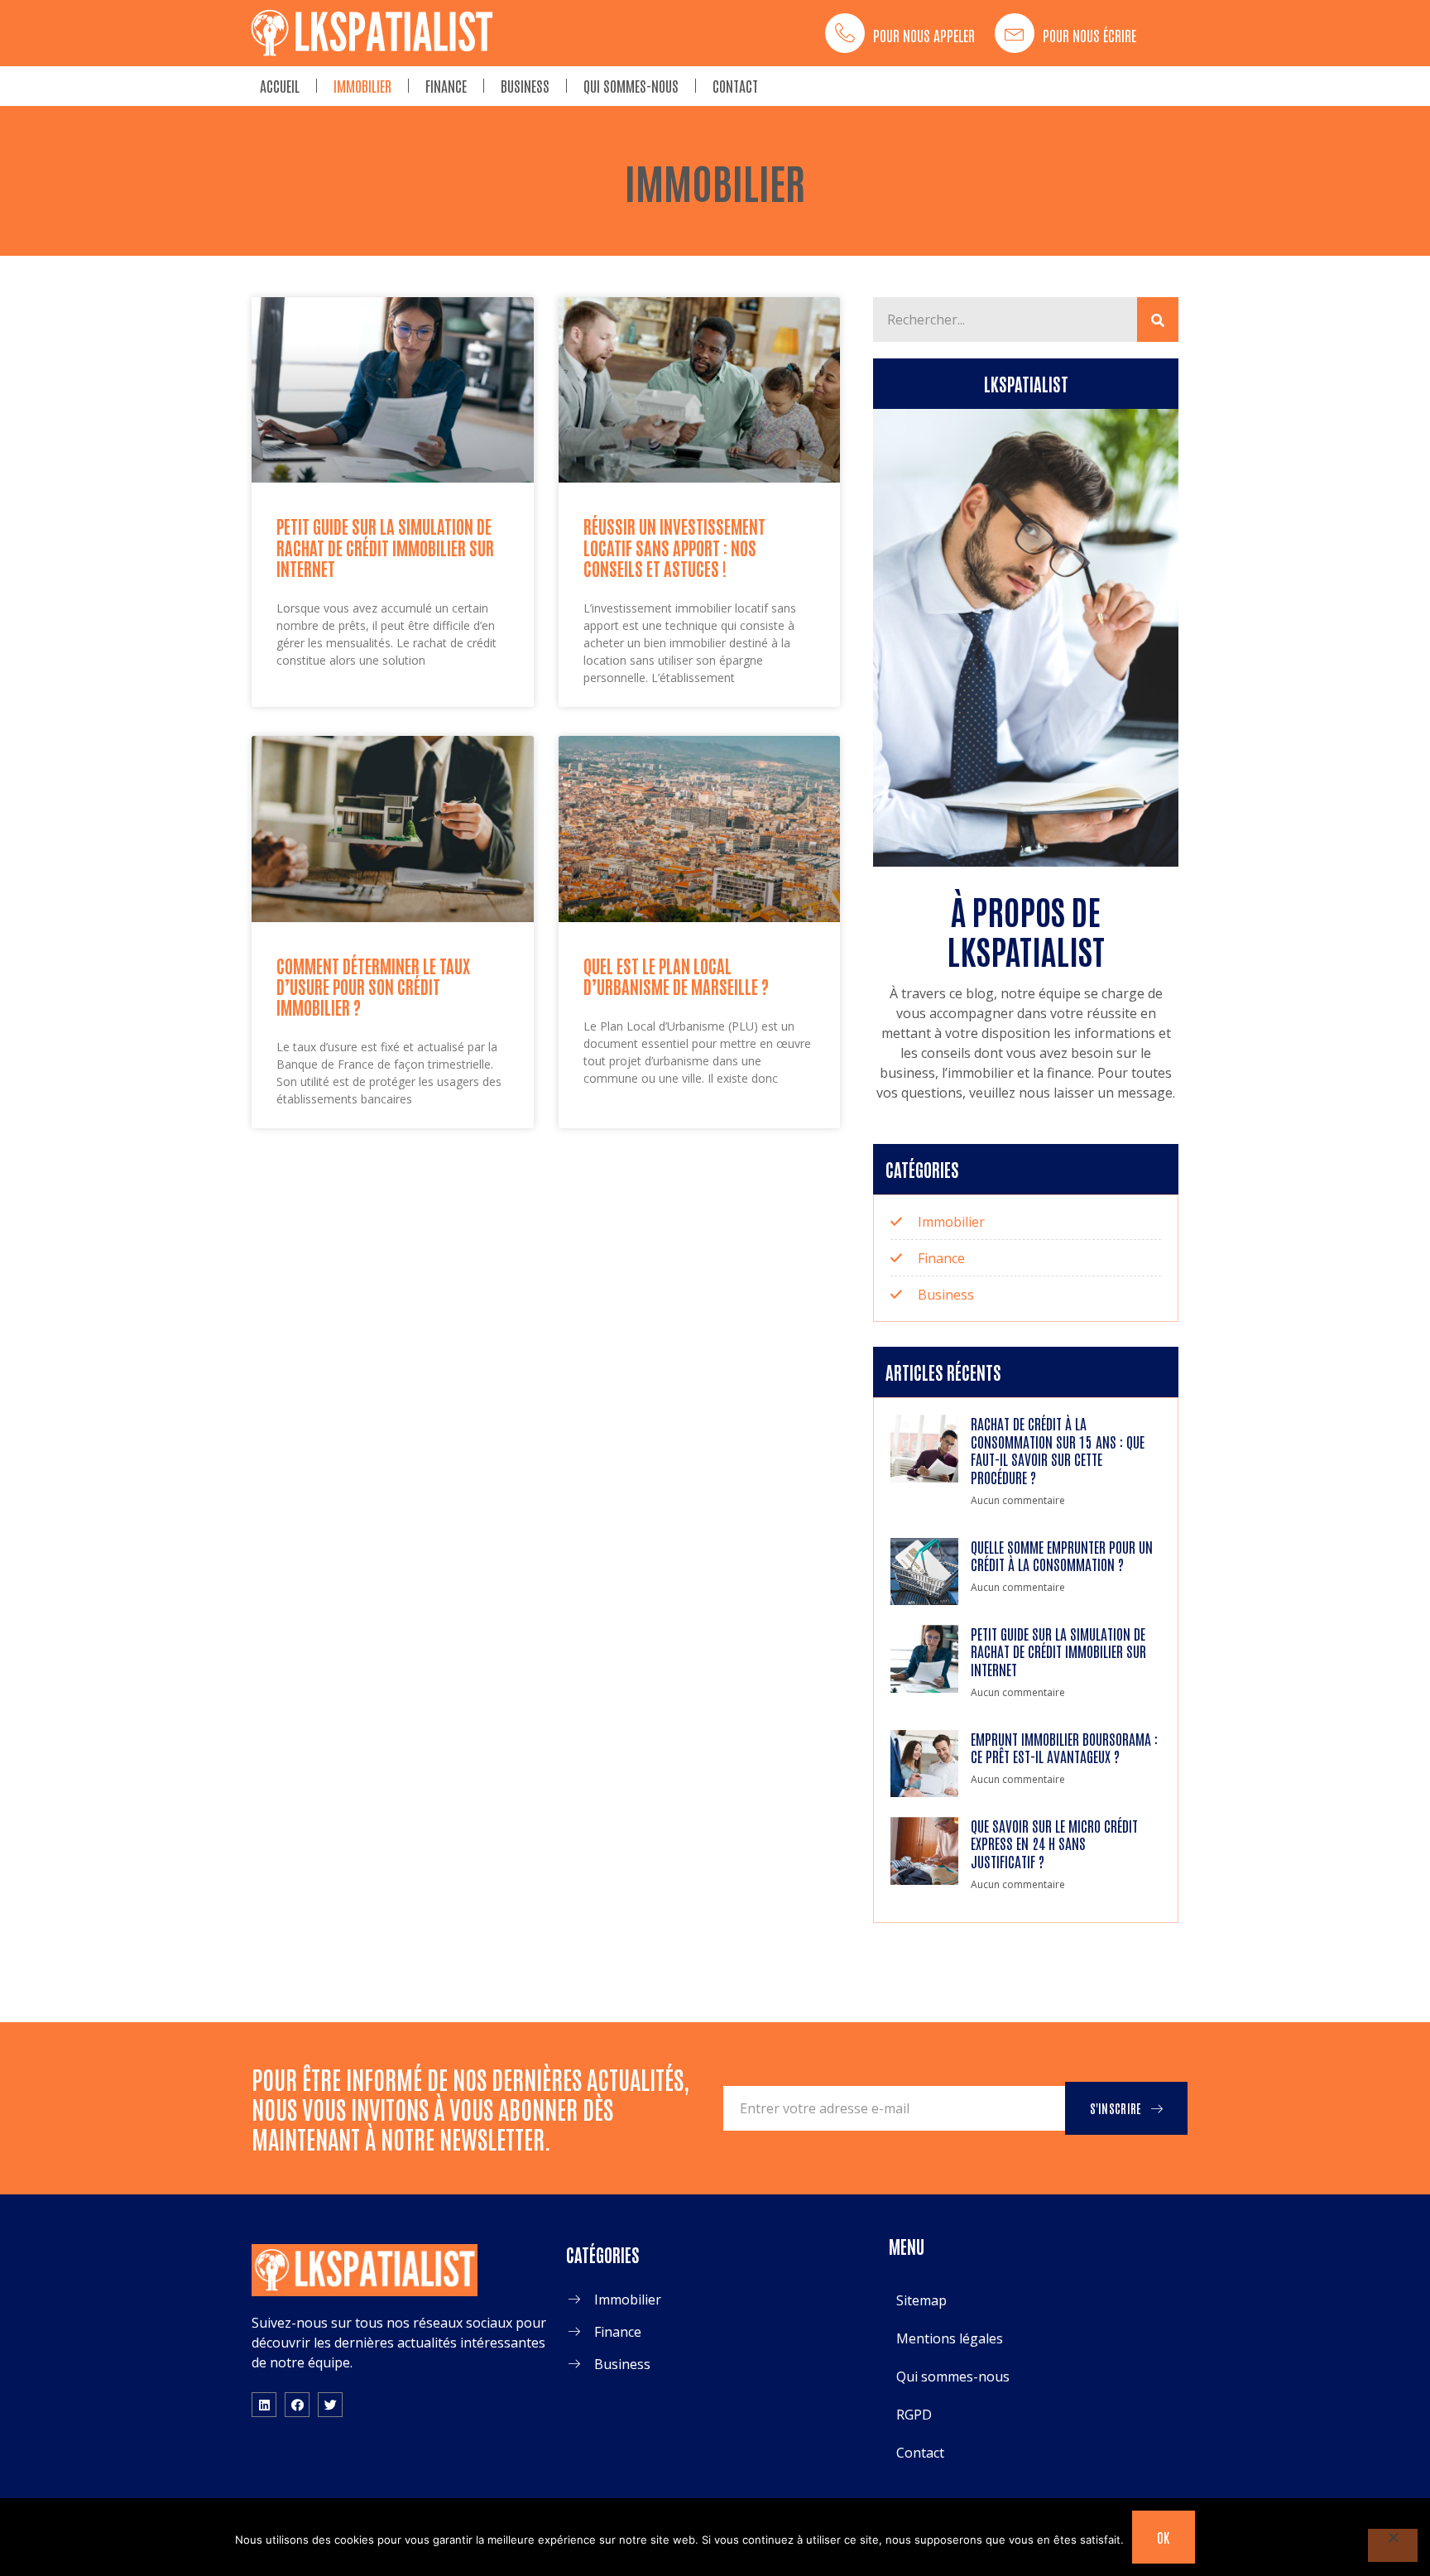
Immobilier (362, 85)
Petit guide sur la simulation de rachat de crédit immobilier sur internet (385, 547)
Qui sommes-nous (631, 85)
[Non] (1393, 2545)
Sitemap (921, 2300)
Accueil (280, 85)
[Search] (1158, 320)
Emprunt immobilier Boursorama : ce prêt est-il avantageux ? (1064, 1747)
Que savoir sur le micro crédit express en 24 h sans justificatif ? (1054, 1843)
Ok (1164, 2537)
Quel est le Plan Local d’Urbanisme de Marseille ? (676, 976)
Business (525, 85)
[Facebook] (297, 2405)
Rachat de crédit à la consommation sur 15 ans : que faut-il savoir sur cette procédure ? (1058, 1450)
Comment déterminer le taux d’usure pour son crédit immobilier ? (373, 986)
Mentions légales (950, 2338)
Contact (735, 85)
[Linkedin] (264, 2405)
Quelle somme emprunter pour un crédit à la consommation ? (1062, 1555)
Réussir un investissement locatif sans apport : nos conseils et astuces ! (674, 547)
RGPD (914, 2415)
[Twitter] (330, 2405)
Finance (446, 85)
